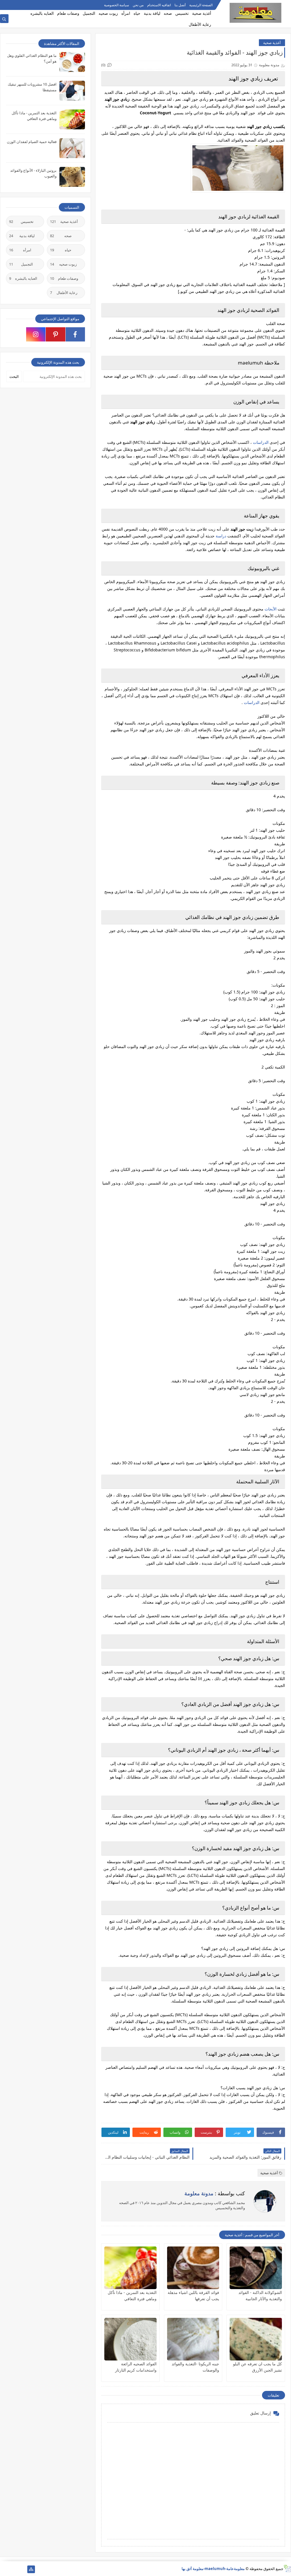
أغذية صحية (202, 13)
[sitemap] (31, 2569)
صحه (168, 13)
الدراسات (261, 442)
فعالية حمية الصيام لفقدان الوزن (32, 142)
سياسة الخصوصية (117, 5)
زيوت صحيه (108, 13)
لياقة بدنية (152, 13)
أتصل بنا (180, 5)
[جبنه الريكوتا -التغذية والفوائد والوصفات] (193, 2339)
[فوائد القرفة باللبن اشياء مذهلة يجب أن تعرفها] (193, 2268)
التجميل (89, 13)
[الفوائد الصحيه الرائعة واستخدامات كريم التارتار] (130, 2339)
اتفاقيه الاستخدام (159, 5)
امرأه (126, 13)
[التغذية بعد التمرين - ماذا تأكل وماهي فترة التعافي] (130, 2268)
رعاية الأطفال (200, 24)
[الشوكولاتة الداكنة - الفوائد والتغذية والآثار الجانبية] (256, 2268)
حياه (137, 13)
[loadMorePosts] (22, 2569)
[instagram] (36, 334)
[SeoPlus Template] (287, 2568)
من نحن (138, 5)
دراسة (221, 536)
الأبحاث (271, 609)
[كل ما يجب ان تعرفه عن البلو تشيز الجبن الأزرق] (256, 2339)
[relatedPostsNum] (4, 2569)
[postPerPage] (4, 5)
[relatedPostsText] (13, 2569)
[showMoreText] (13, 5)
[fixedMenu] (22, 5)
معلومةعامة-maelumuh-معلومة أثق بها (213, 2569)
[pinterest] (56, 334)
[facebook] (75, 334)
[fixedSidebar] (31, 5)
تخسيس (182, 13)
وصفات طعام (68, 13)
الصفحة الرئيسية (201, 5)
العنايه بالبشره (42, 13)
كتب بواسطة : (215, 2193)
